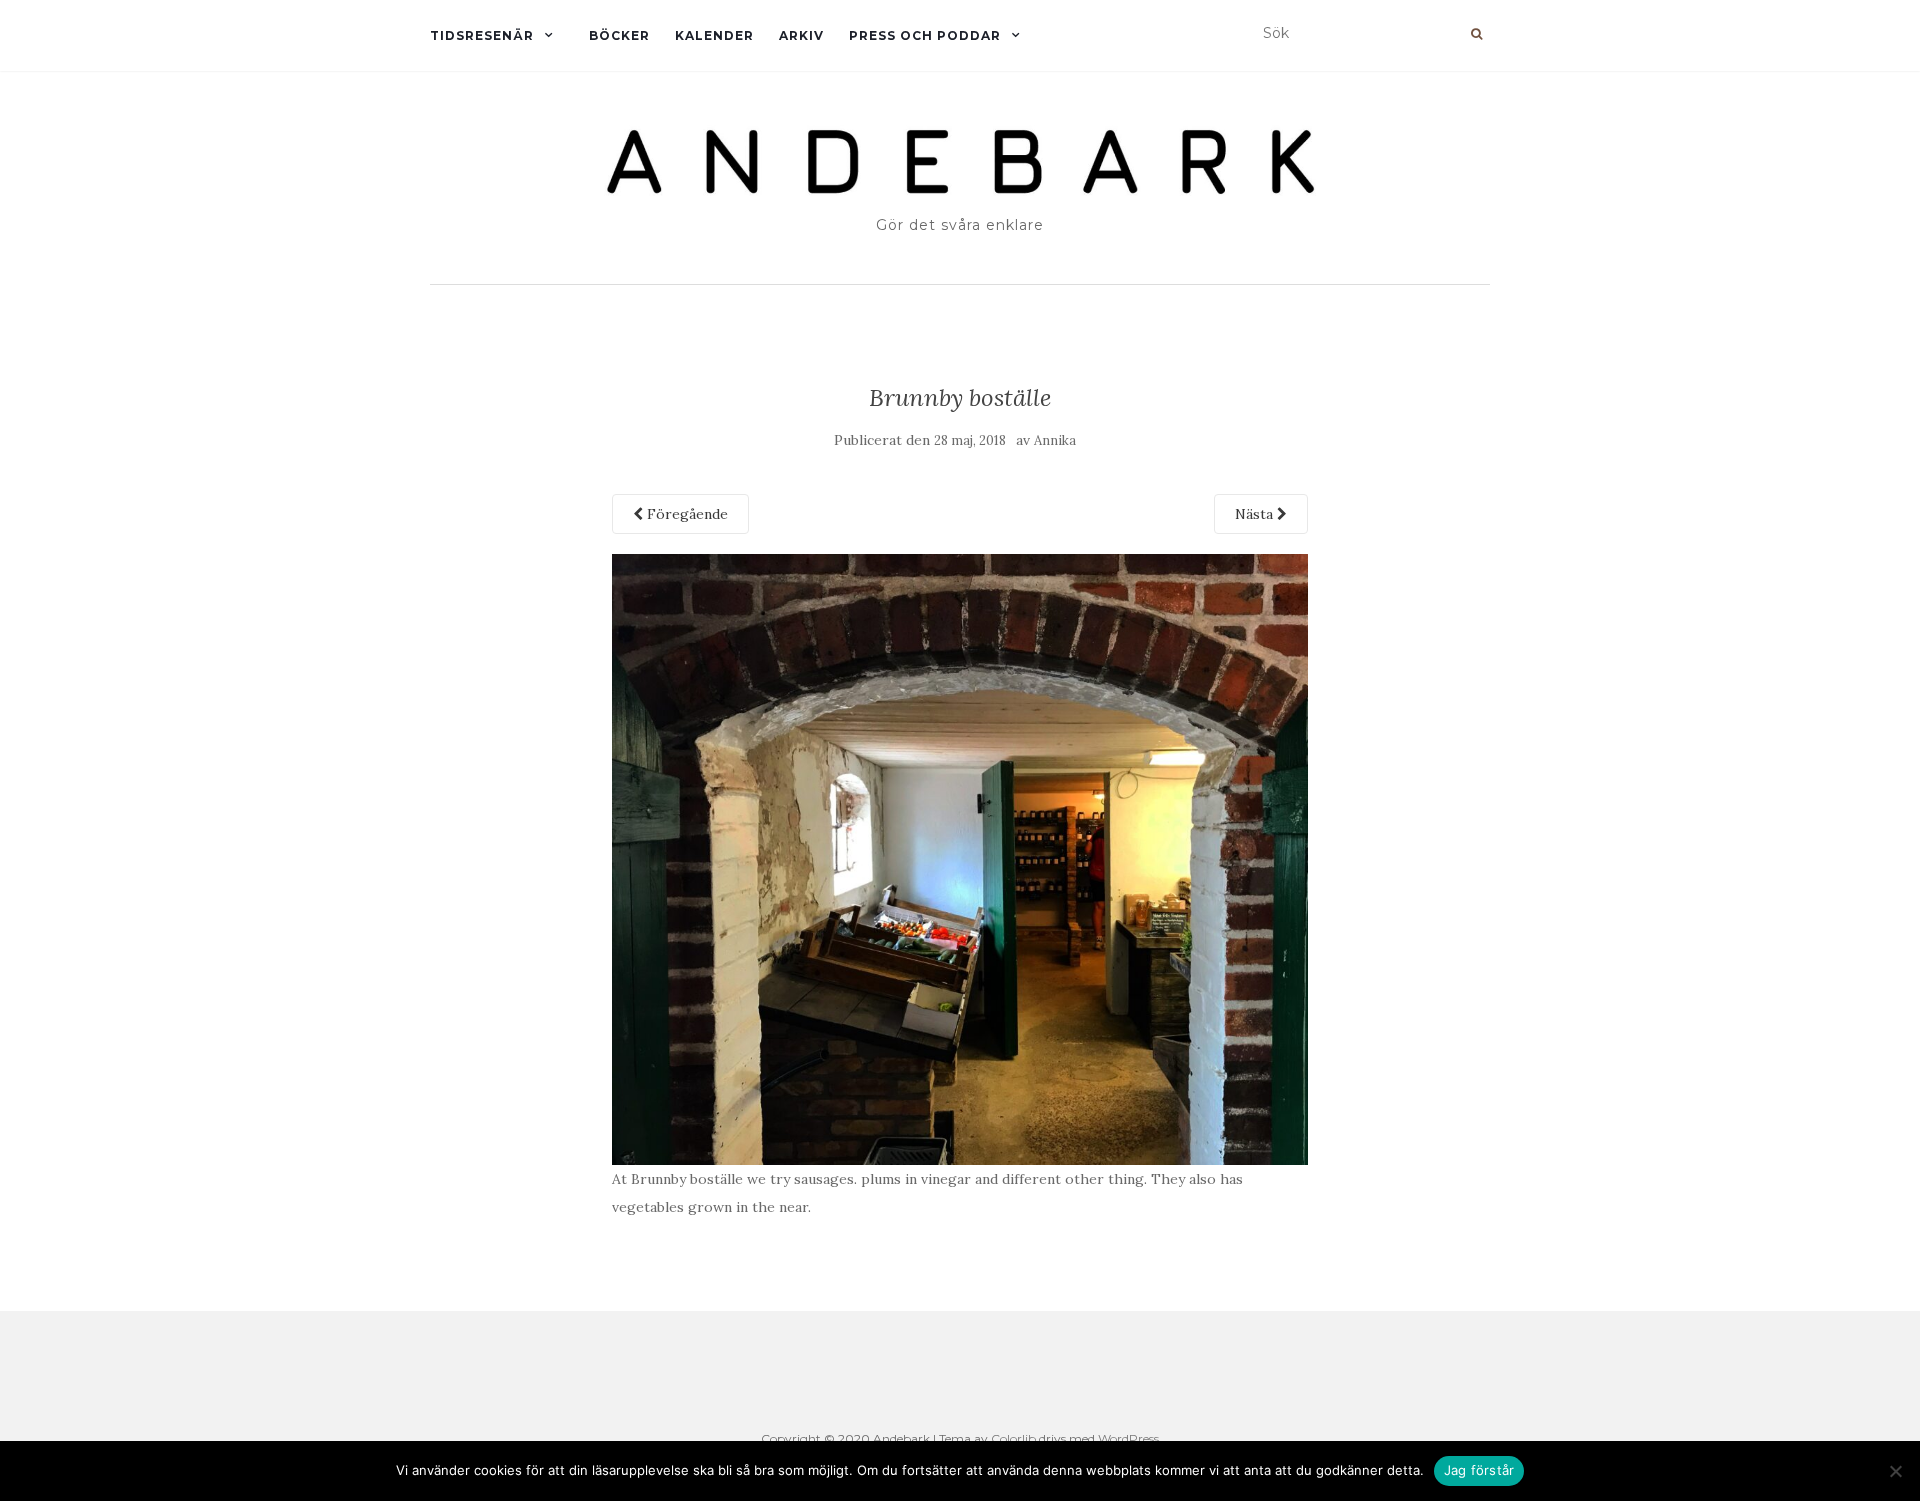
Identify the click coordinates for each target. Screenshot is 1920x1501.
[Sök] (1476, 34)
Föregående (685, 514)
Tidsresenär (482, 35)
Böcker (619, 35)
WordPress (1128, 1438)
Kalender (714, 35)
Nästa (1256, 514)
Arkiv (801, 35)
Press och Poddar (925, 35)
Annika (1055, 440)
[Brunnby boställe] (960, 858)
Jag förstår (1479, 1470)
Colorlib (1013, 1438)
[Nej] (1895, 1471)
